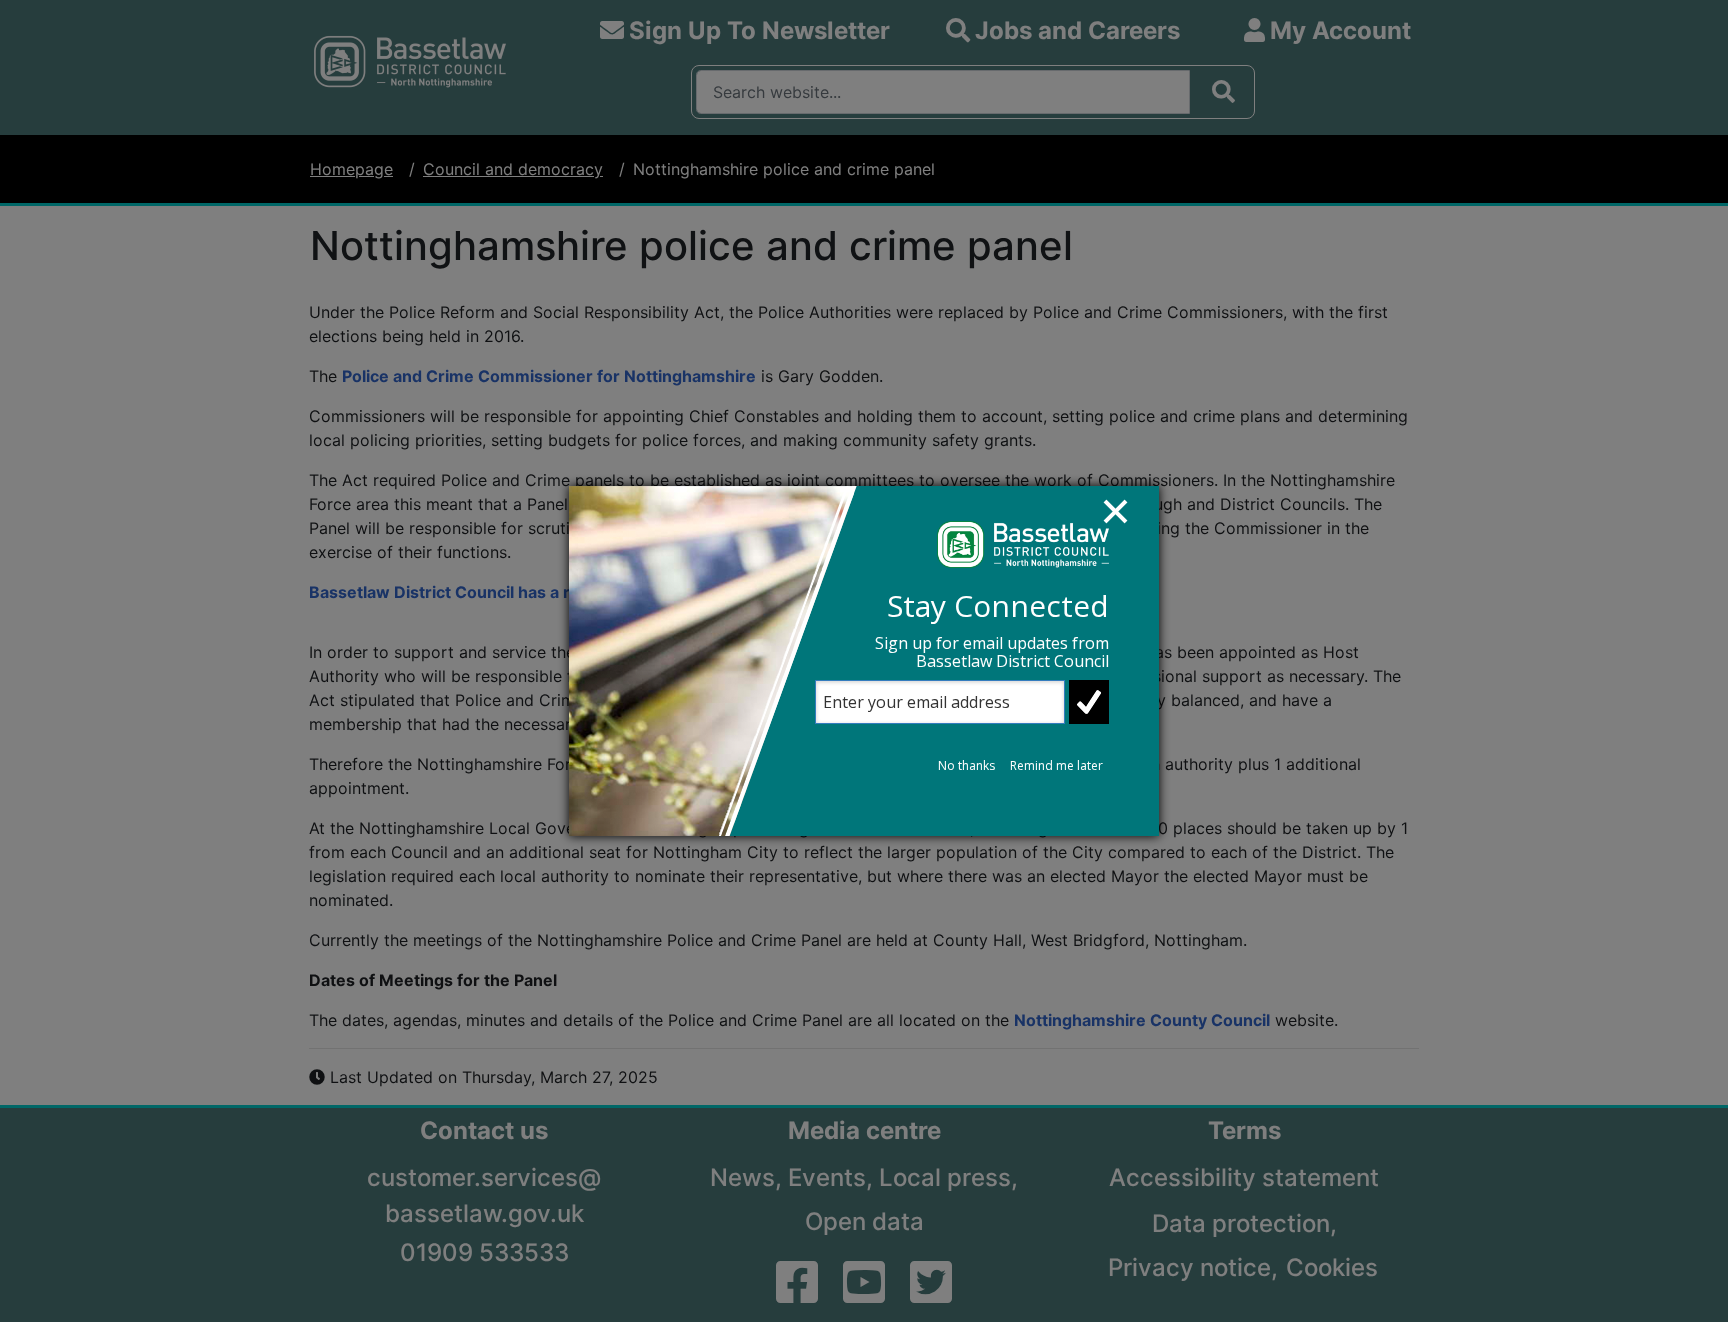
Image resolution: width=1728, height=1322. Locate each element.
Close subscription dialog (1125, 521)
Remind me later (1056, 765)
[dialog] (864, 661)
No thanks (966, 765)
